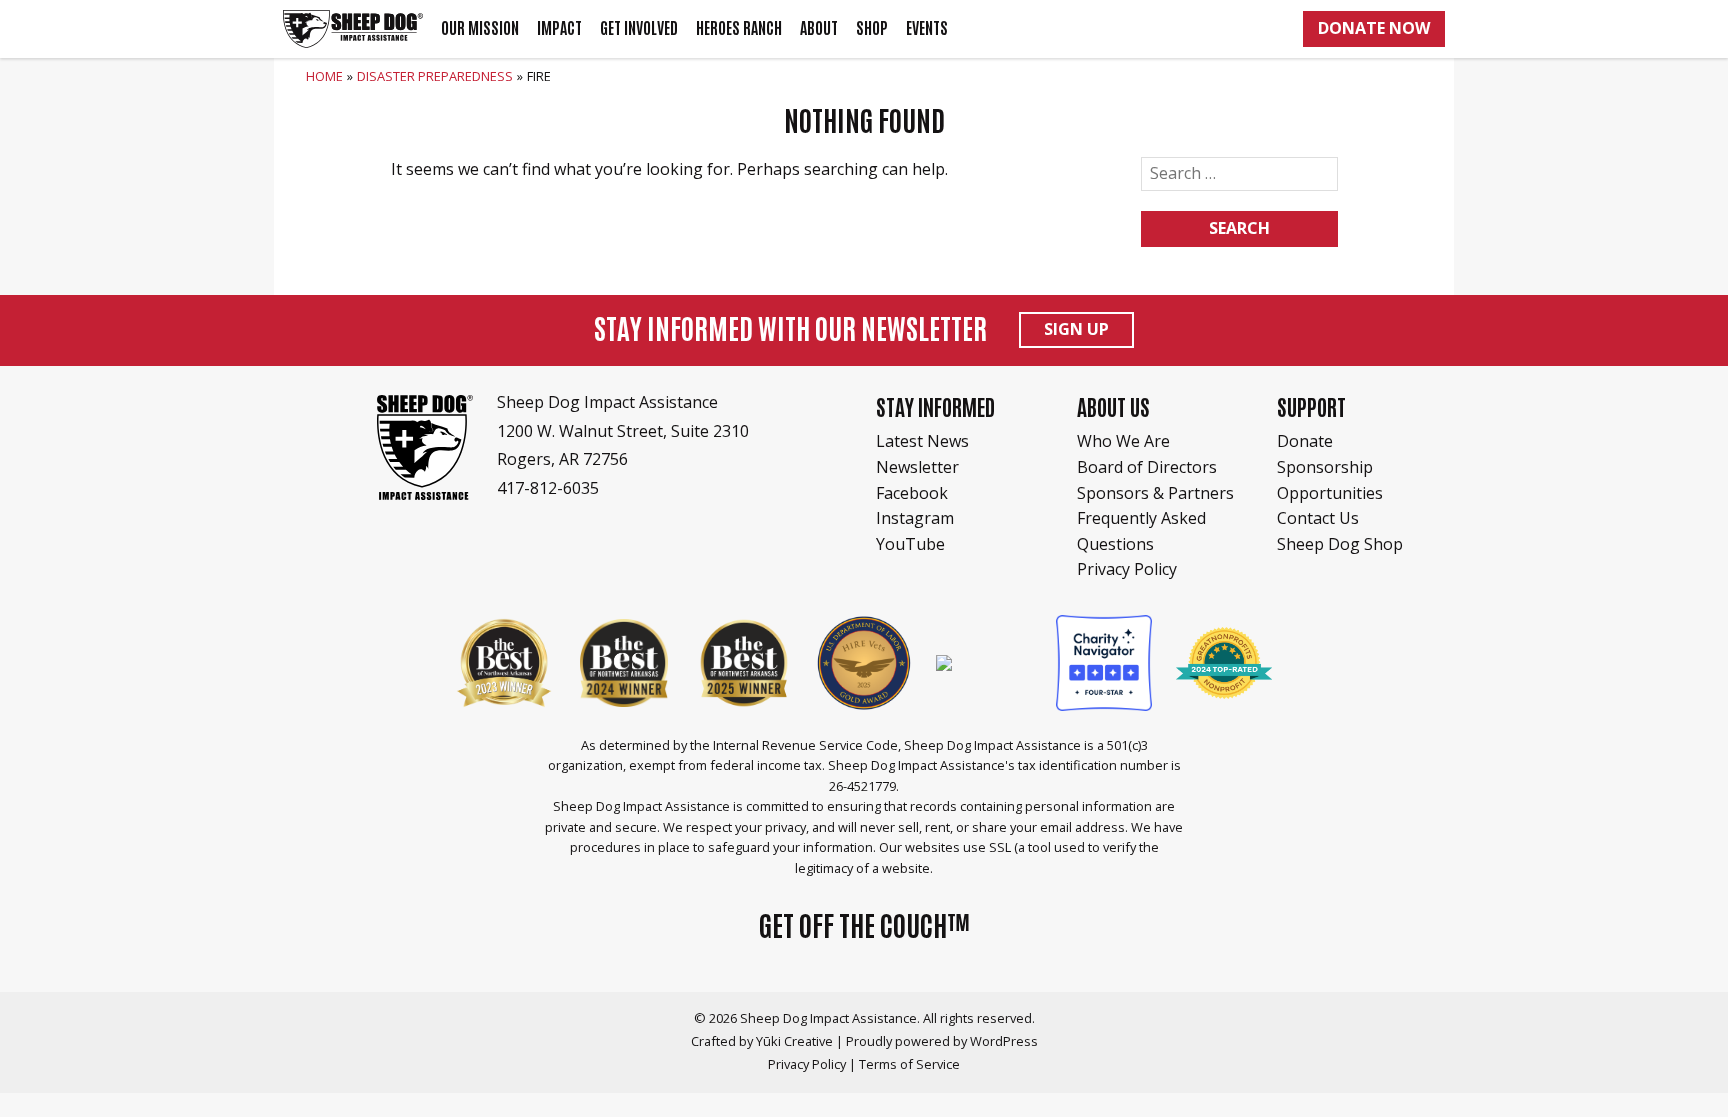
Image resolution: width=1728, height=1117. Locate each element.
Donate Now (1374, 28)
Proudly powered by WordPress (942, 1041)
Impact (559, 28)
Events (927, 28)
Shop (872, 28)
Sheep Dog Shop (1340, 544)
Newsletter (917, 467)
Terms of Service (909, 1064)
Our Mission (480, 28)
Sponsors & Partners (1155, 493)
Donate (1305, 441)
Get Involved (639, 28)
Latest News (922, 441)
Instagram (915, 518)
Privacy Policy (1127, 569)
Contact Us (1318, 518)
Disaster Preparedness (435, 76)
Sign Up (1076, 329)
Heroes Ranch (739, 28)
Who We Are (1123, 441)
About (819, 28)
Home (324, 76)
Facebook (912, 493)
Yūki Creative (794, 1041)
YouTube (910, 544)
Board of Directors (1147, 467)
